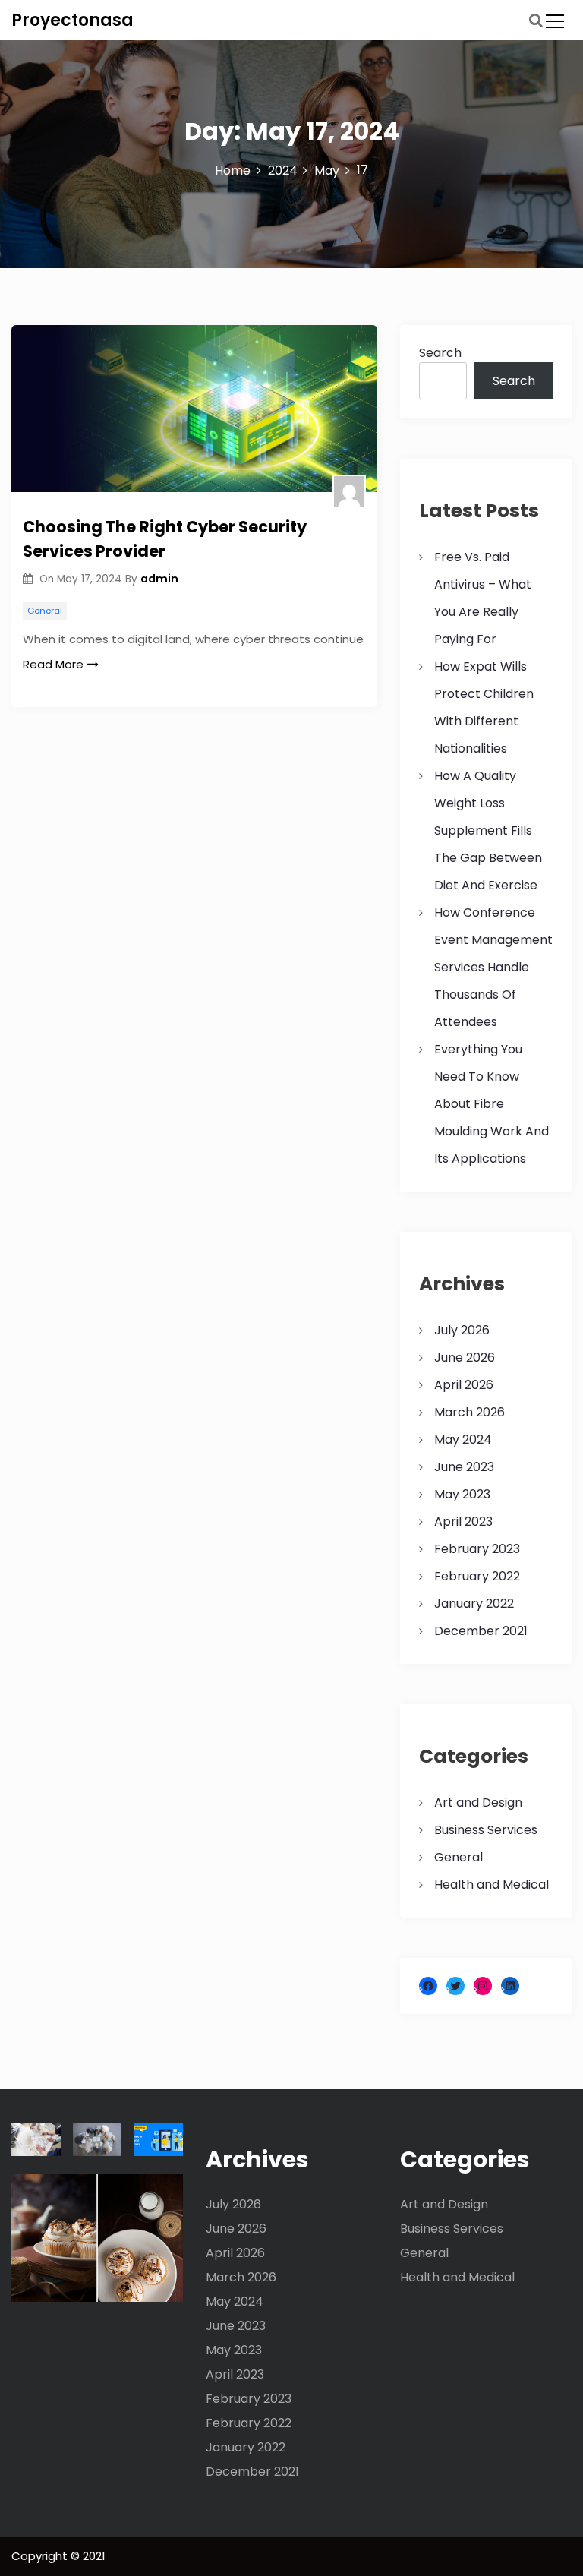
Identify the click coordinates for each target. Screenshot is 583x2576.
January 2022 (474, 1604)
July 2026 (462, 1330)
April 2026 (464, 1385)
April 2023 (463, 1522)
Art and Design (478, 1803)
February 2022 (477, 1576)
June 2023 (464, 1467)
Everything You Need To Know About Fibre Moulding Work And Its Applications (492, 1104)
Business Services (486, 1830)
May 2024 (463, 1440)
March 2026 (470, 1412)
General (45, 611)
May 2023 (462, 1494)
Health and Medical (492, 1885)
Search (440, 353)
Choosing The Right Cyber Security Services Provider (165, 539)
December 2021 (481, 1631)
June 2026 (465, 1357)
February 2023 (477, 1549)
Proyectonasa (72, 20)
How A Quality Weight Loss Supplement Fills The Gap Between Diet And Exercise (488, 830)
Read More (53, 664)
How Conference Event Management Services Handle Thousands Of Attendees (493, 967)
